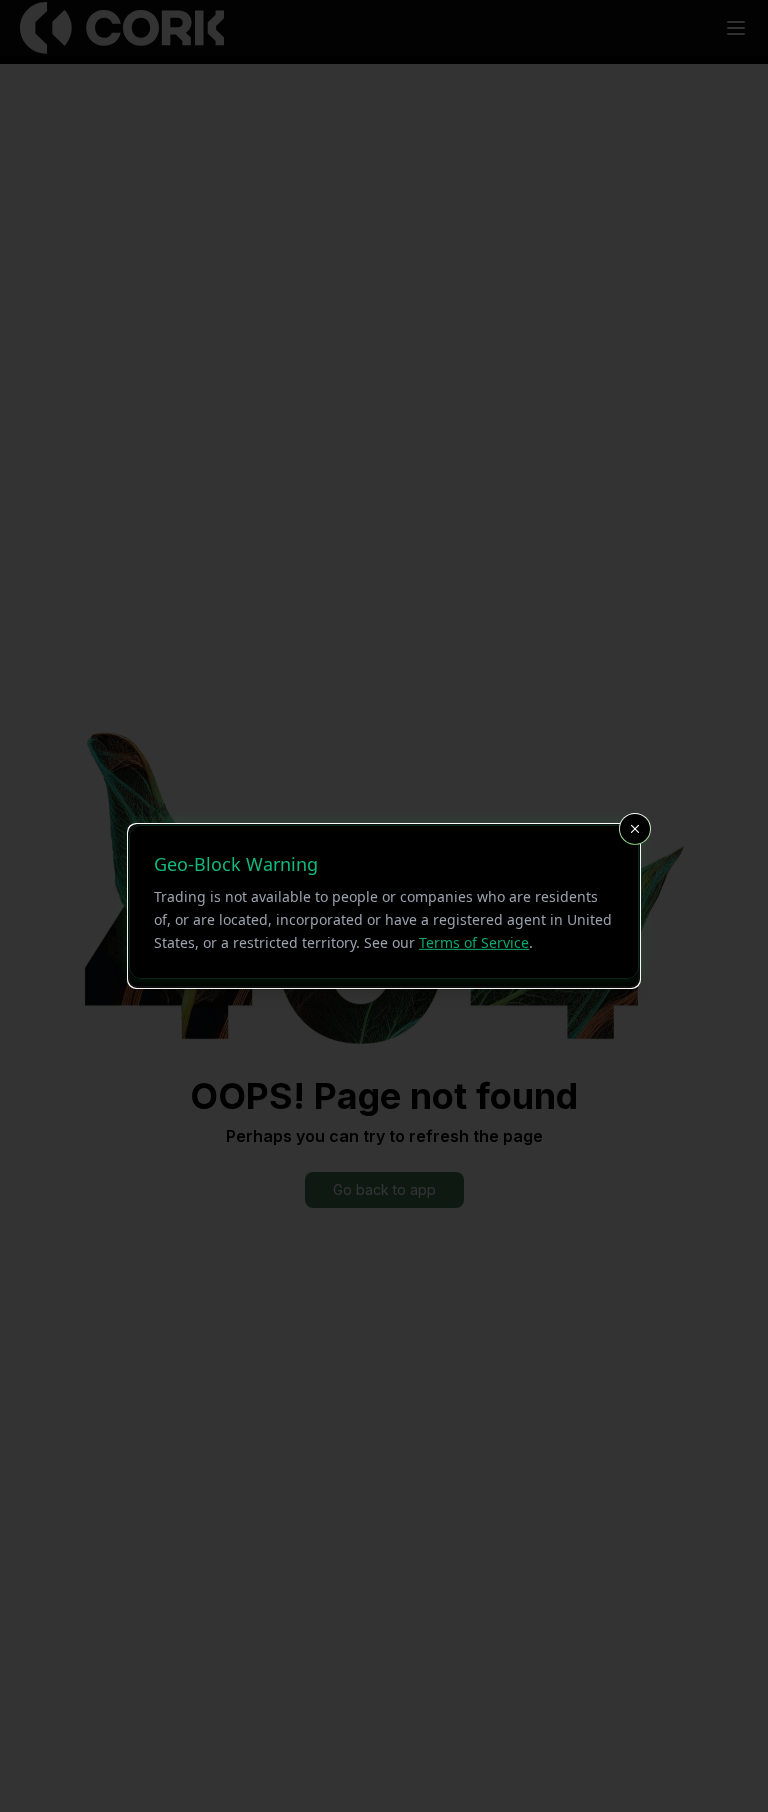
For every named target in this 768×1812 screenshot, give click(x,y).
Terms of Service (474, 941)
